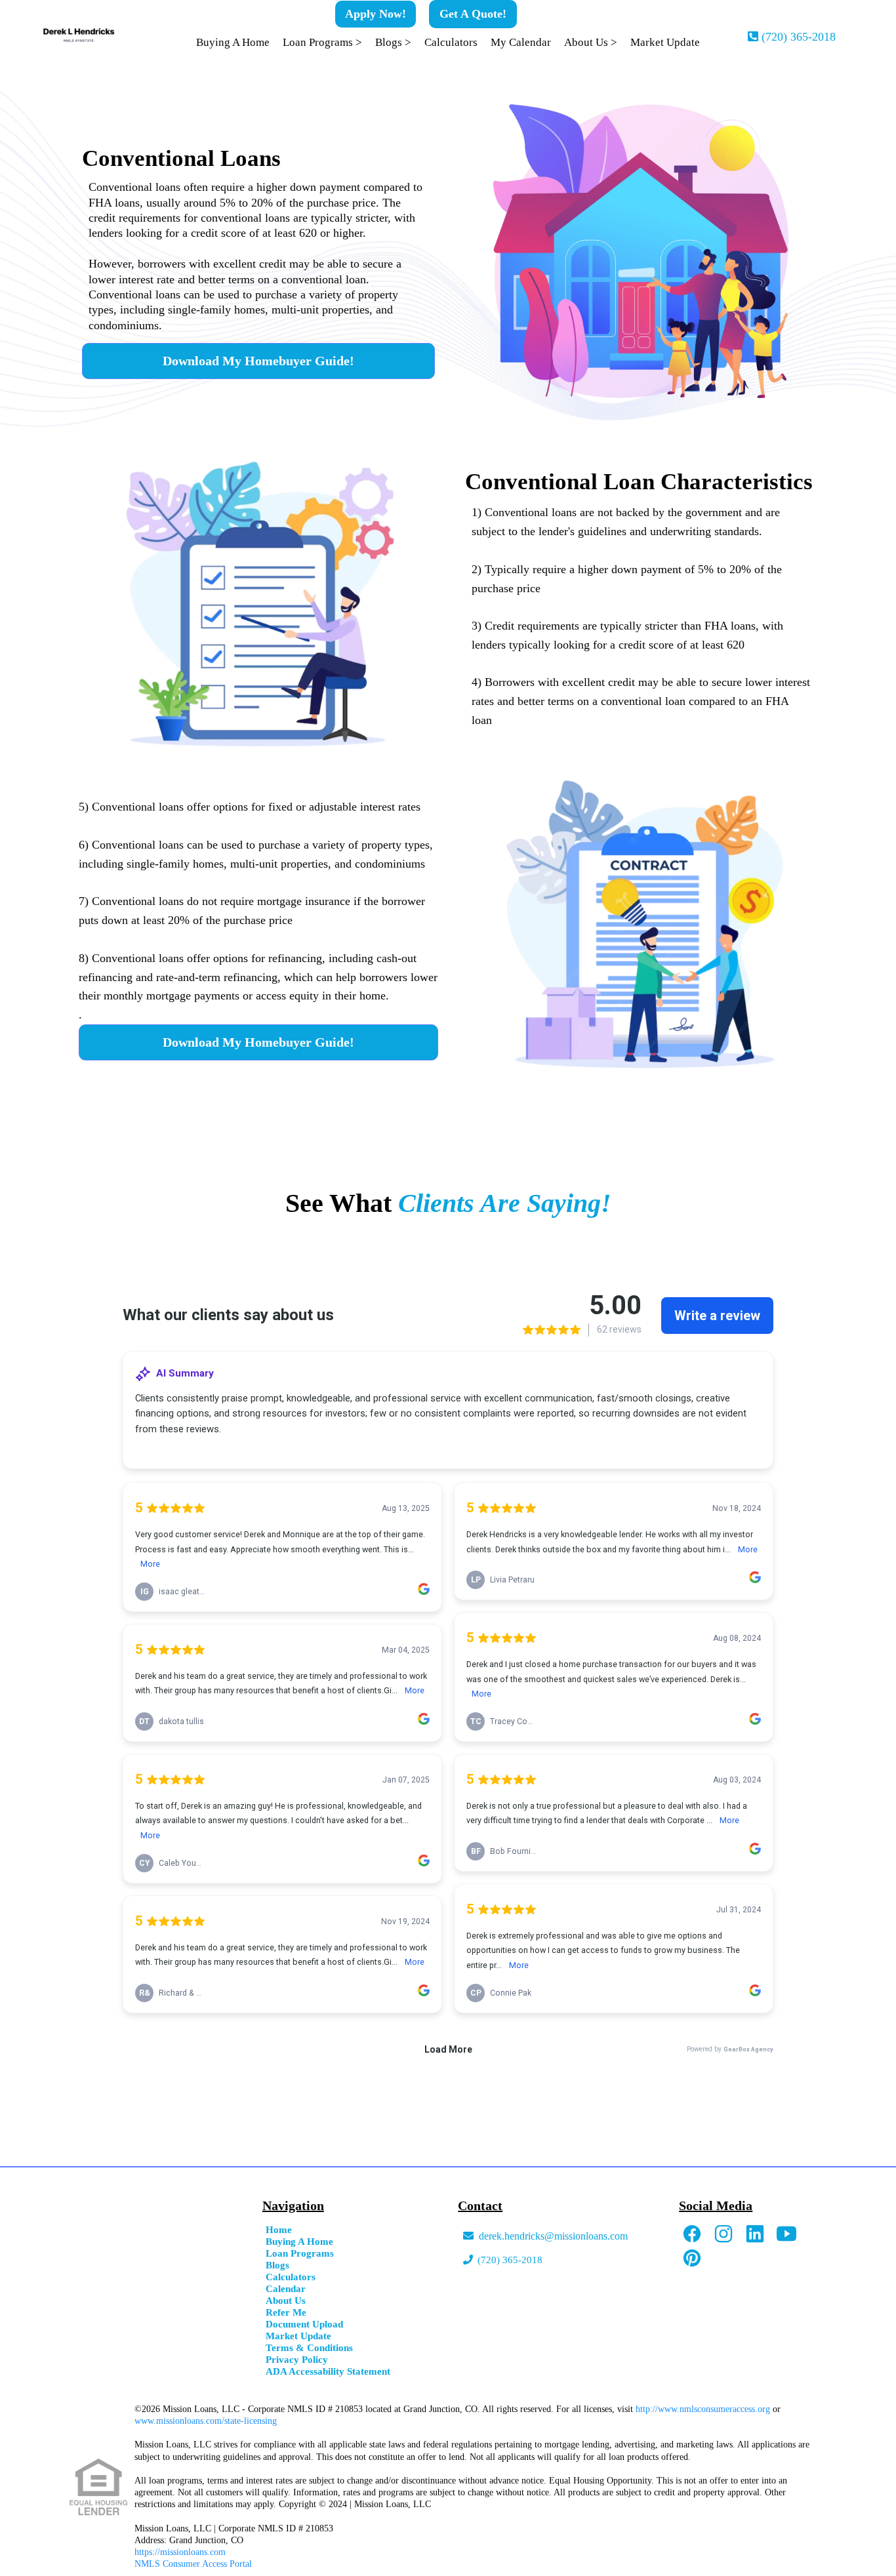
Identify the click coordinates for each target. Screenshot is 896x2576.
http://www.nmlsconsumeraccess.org (703, 2409)
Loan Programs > (322, 42)
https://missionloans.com (180, 2552)
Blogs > (393, 42)
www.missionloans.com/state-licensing (206, 2421)
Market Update (665, 42)
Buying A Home (233, 42)
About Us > (591, 42)
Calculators (451, 42)
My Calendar (521, 42)
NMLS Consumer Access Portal (193, 2564)
